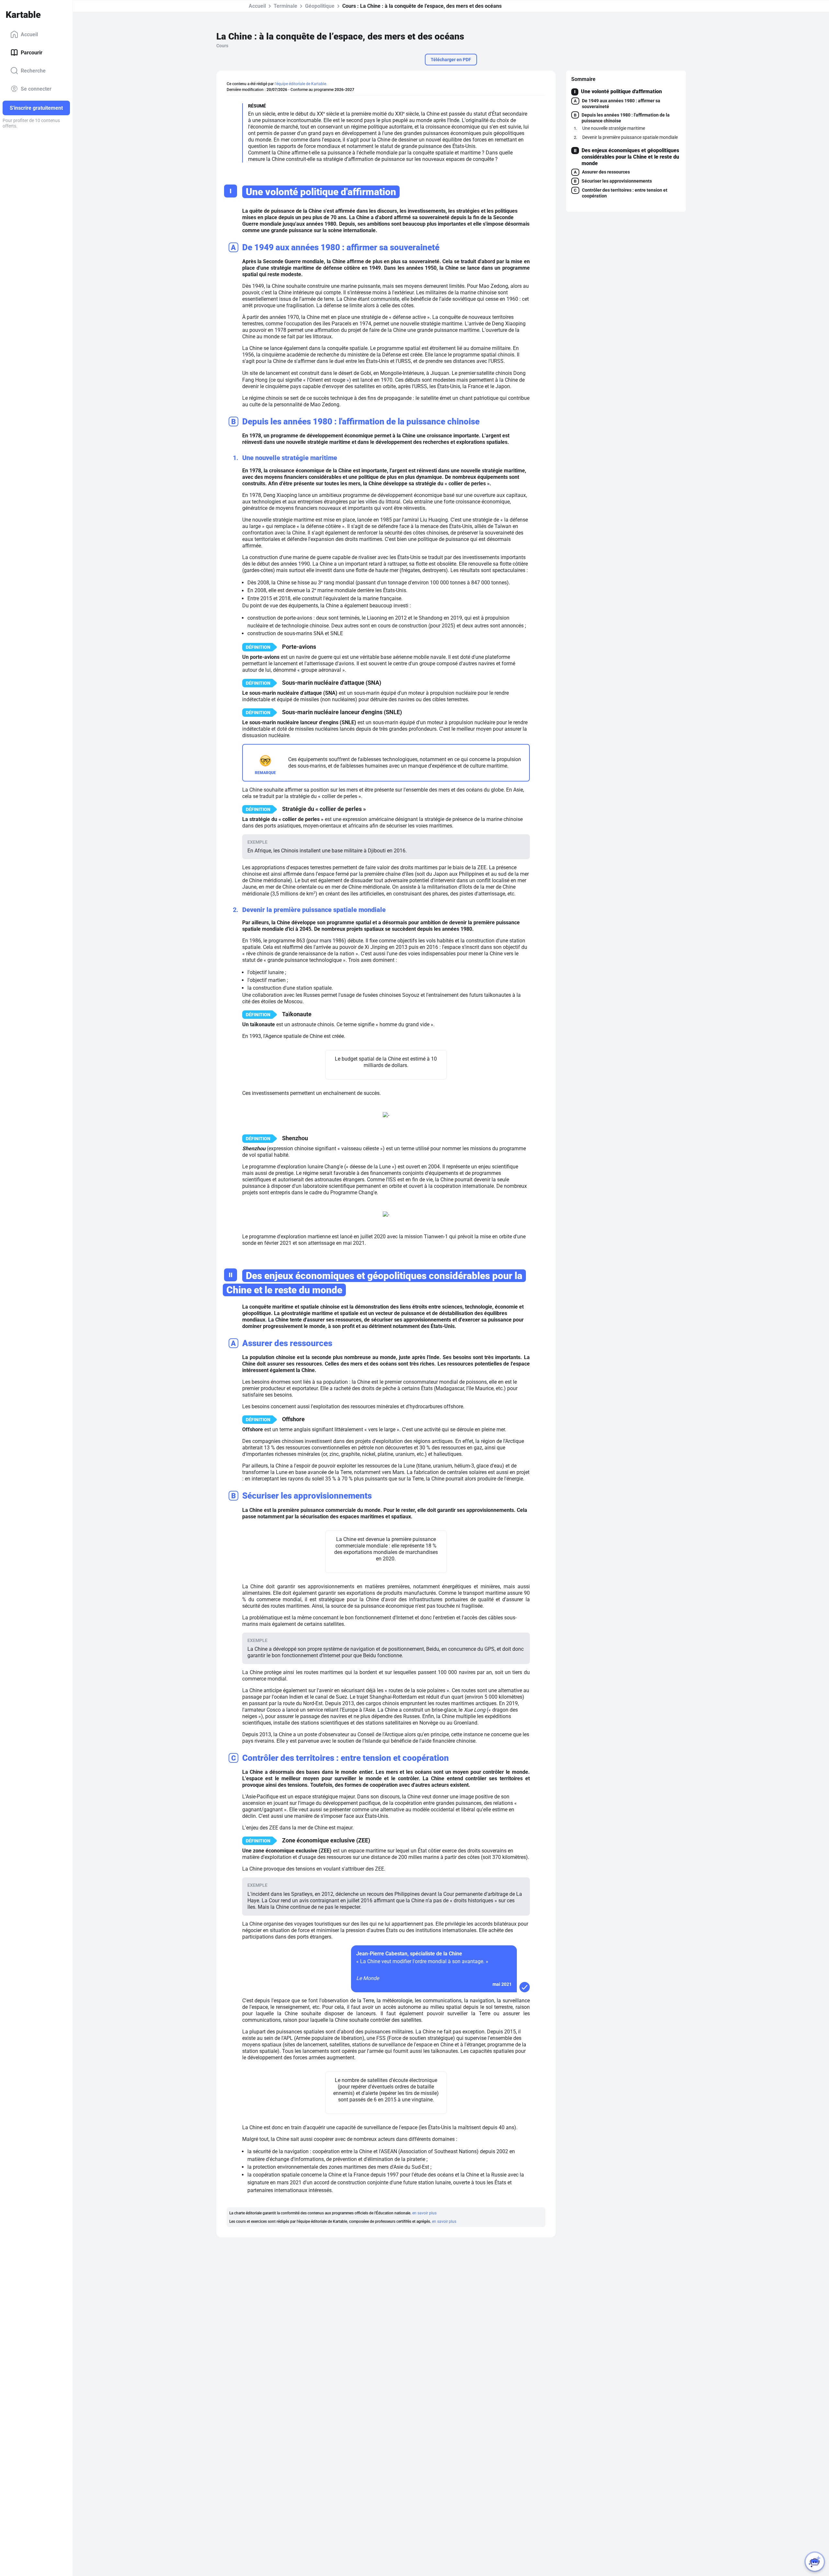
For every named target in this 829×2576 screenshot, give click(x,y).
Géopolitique (320, 6)
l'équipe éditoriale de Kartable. (301, 84)
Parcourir (32, 52)
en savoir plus (424, 2213)
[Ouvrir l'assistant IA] (815, 2562)
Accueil (29, 34)
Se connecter (36, 89)
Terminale (285, 6)
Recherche (33, 70)
